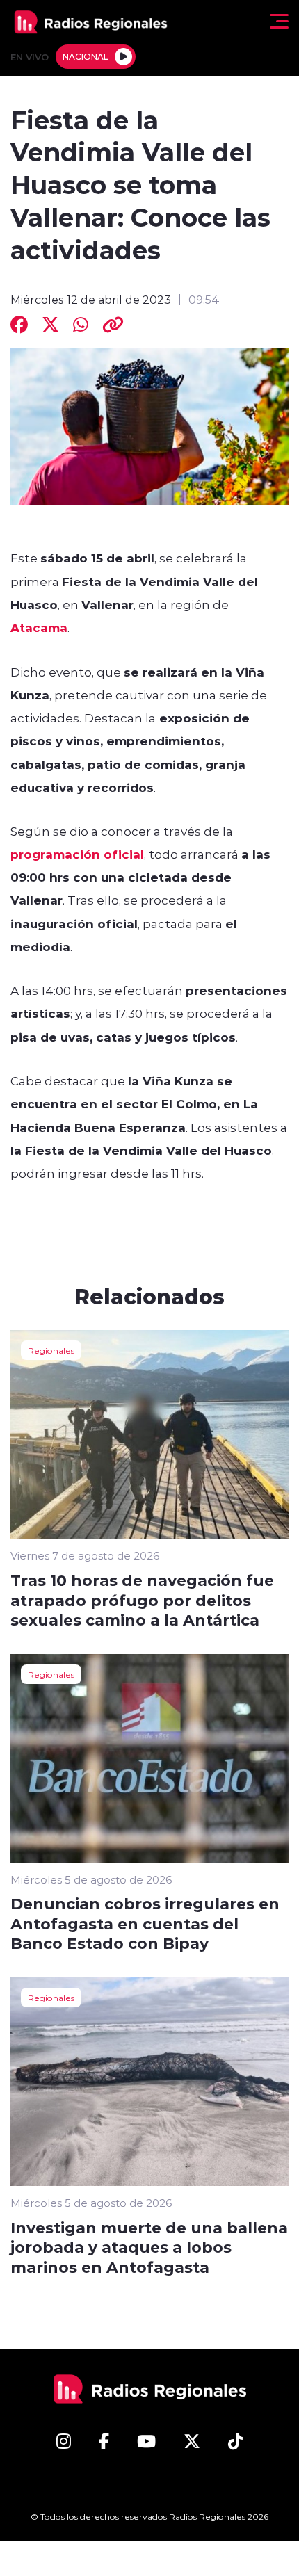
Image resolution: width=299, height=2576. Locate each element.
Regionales (51, 1350)
